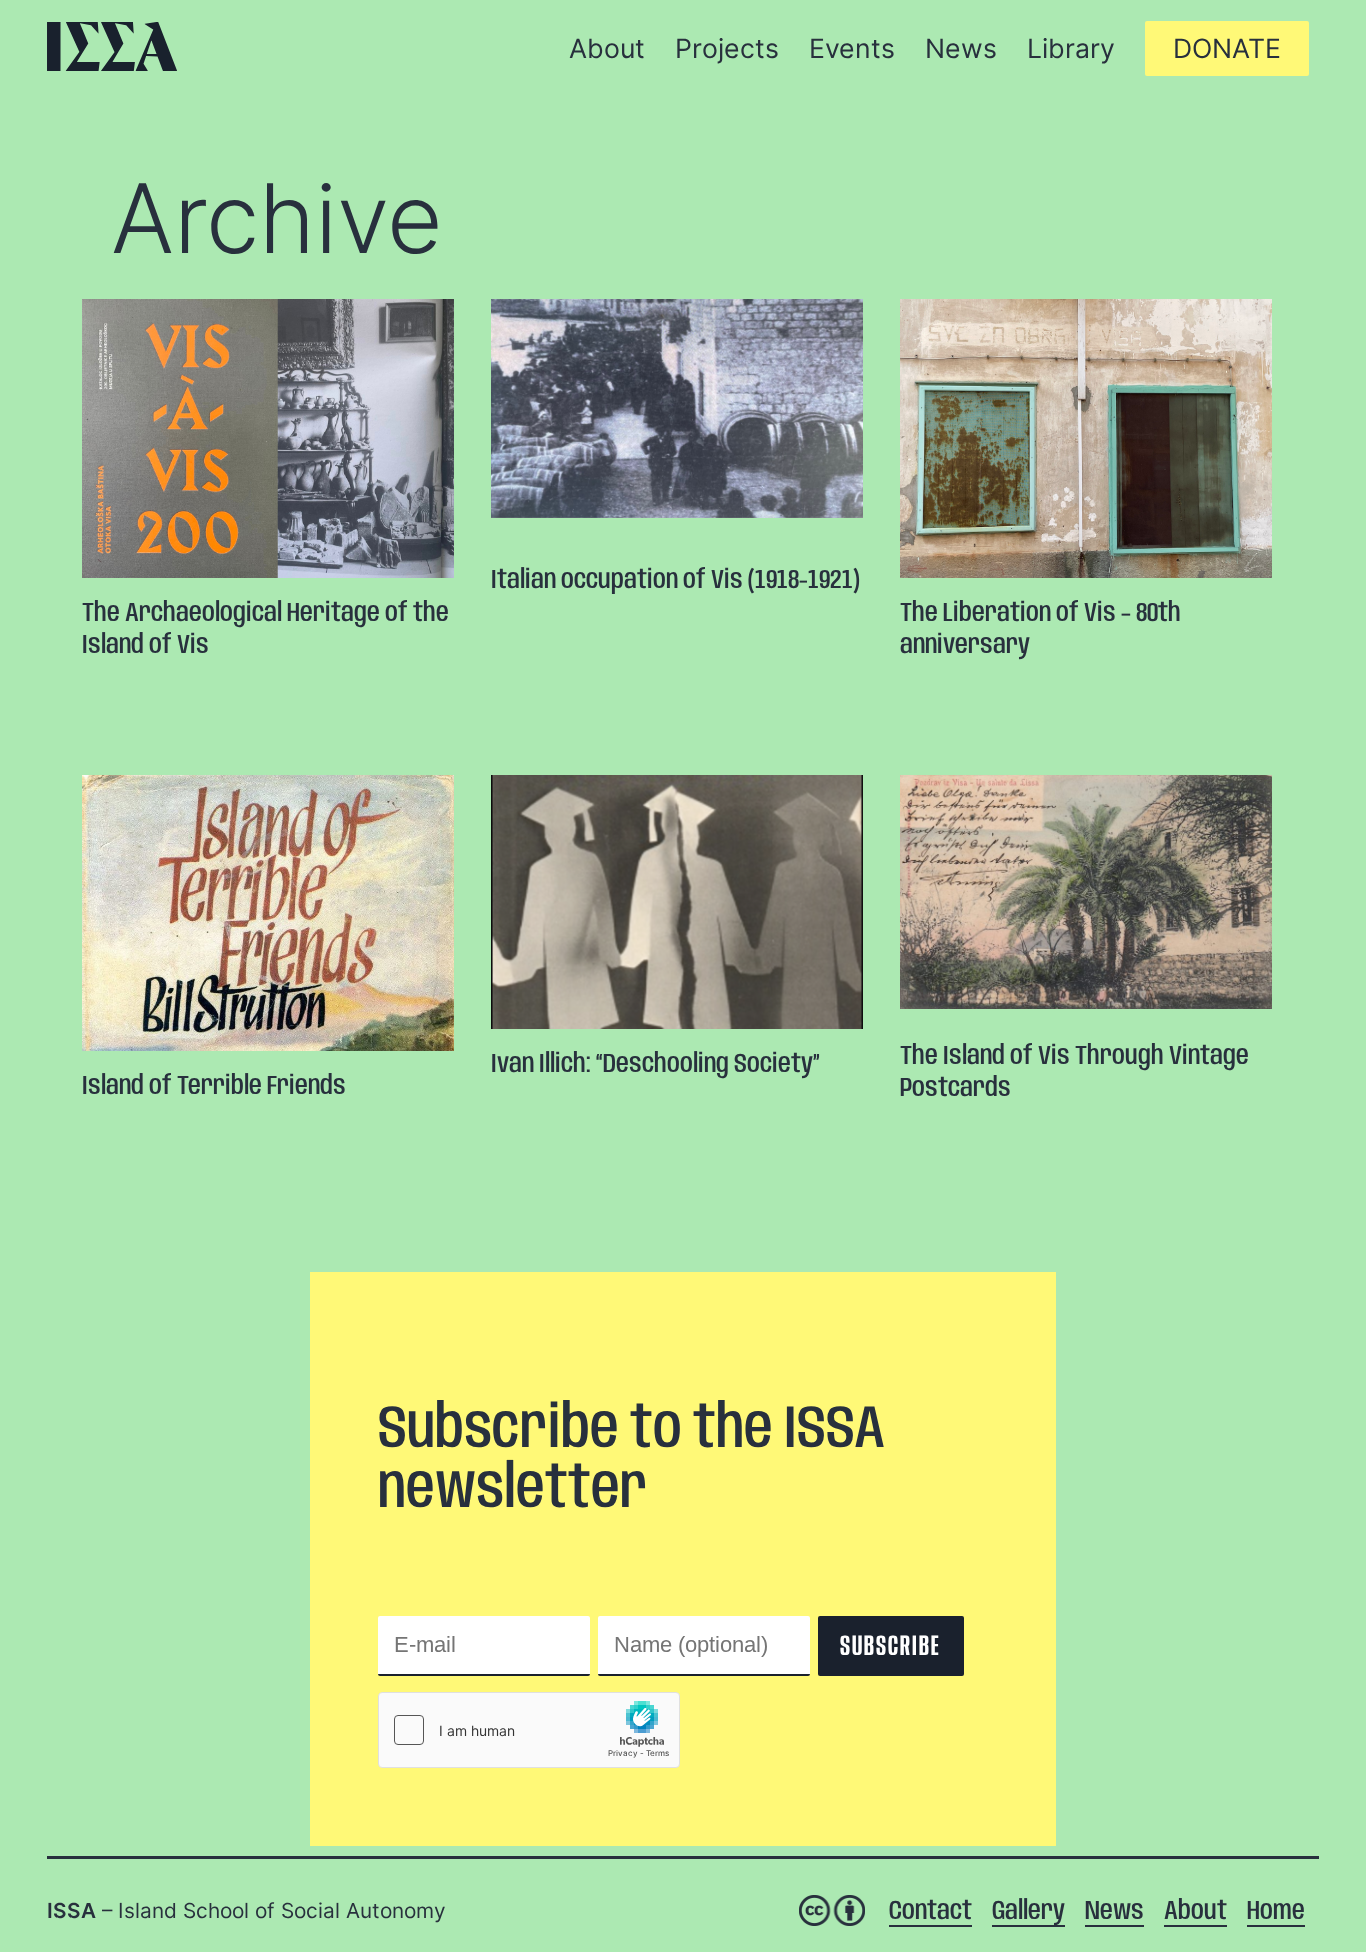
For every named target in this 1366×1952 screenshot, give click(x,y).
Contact (930, 1911)
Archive (277, 218)
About (1195, 1911)
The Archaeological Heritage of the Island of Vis (265, 629)
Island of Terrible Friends (214, 1086)
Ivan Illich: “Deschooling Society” (655, 1064)
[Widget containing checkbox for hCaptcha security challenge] (529, 1730)
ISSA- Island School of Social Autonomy (112, 46)
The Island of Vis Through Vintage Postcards (1074, 1072)
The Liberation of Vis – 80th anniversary (1040, 629)
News (1114, 1911)
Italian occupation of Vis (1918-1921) (675, 580)
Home (1276, 1911)
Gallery (1028, 1911)
